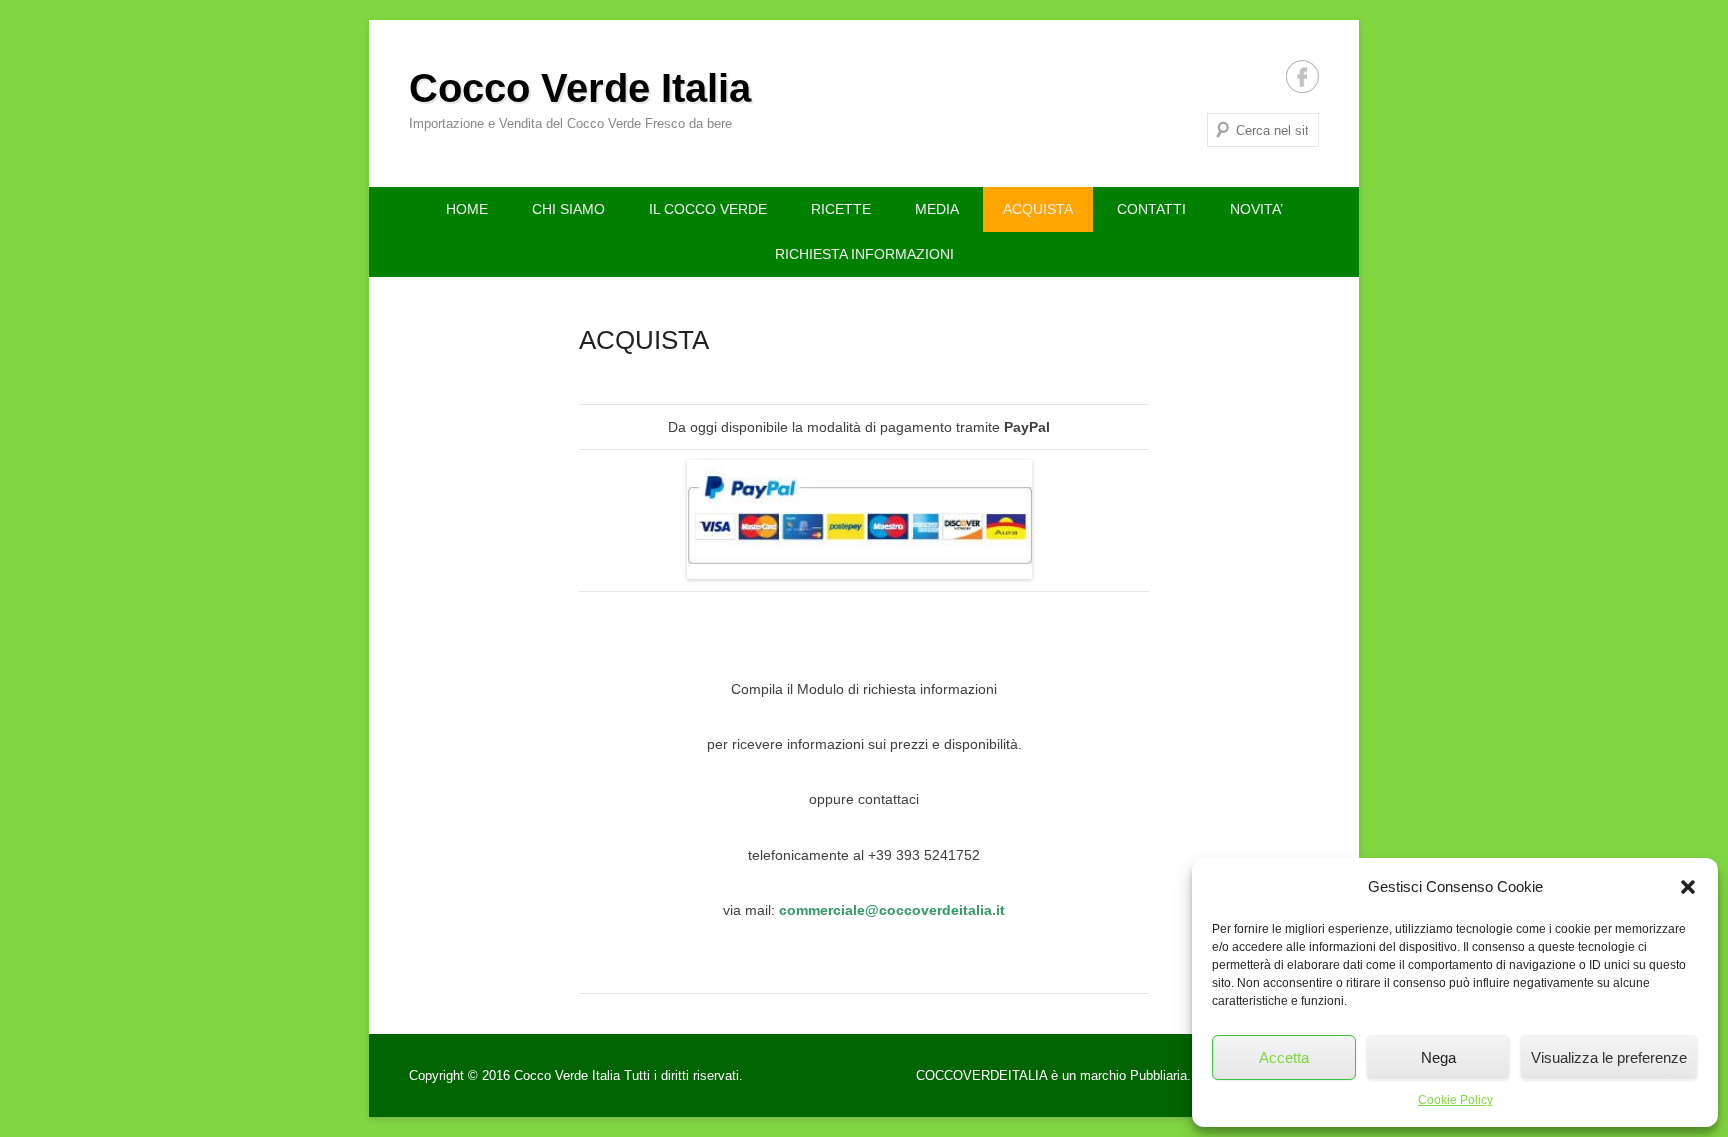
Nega (1438, 1057)
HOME (467, 209)
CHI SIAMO (568, 209)
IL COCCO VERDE (708, 209)
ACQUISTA (1038, 209)
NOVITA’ (1256, 209)
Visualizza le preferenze (1609, 1057)
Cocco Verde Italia (580, 88)
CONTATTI (1151, 209)
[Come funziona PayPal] (859, 519)
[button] (1688, 887)
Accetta (1284, 1057)
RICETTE (841, 209)
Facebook (1302, 76)
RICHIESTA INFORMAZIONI (864, 254)
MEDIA (937, 209)
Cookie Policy (1455, 1100)
